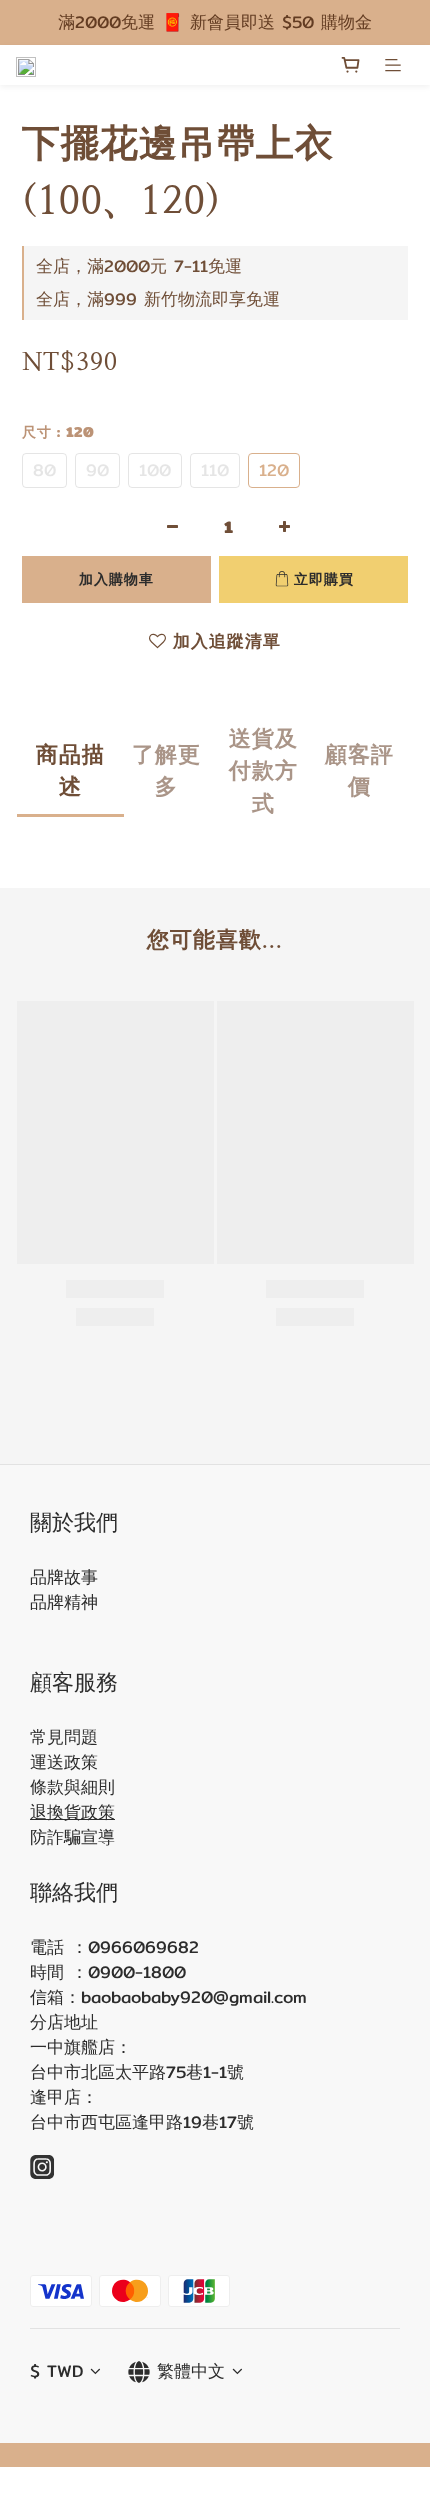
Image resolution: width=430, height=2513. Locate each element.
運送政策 (64, 1762)
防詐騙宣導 (72, 1837)
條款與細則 (72, 1787)
